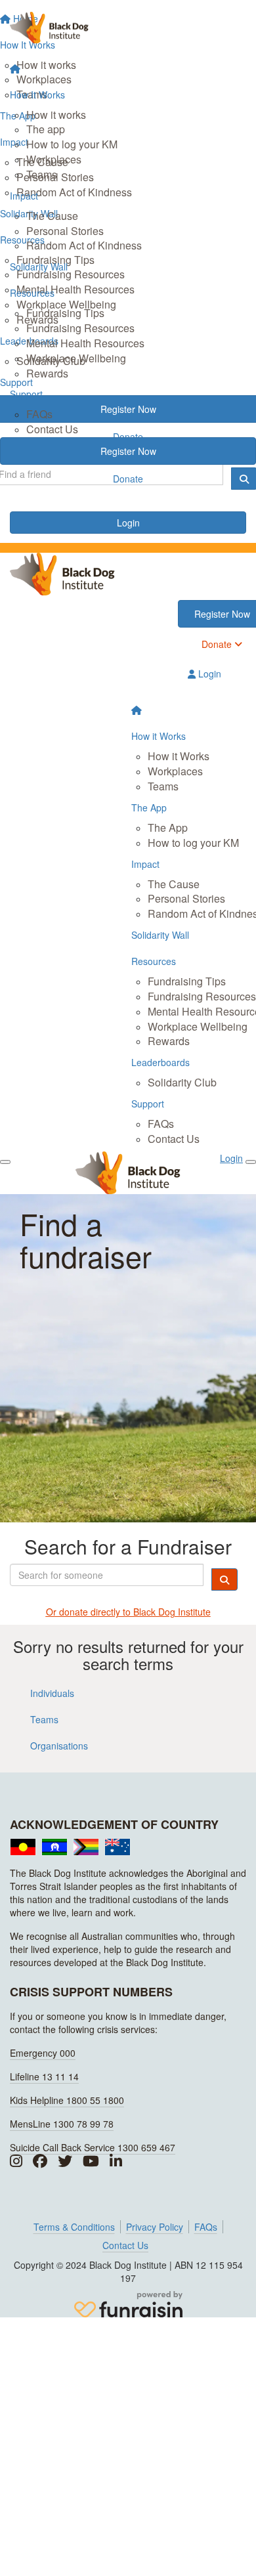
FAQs (39, 414)
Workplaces (54, 159)
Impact (24, 196)
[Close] (251, 1162)
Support (26, 394)
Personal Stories (65, 231)
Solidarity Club (182, 1082)
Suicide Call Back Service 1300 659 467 (93, 2147)
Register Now (128, 451)
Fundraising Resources (80, 328)
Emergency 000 (43, 2053)
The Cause (52, 216)
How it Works (179, 756)
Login (128, 523)
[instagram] (16, 2161)
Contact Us (52, 429)
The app (46, 129)
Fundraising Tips (65, 313)
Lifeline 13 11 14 (44, 2076)
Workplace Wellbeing (76, 358)
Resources (32, 293)
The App (168, 827)
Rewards (47, 373)
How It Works (37, 95)
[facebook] (40, 2161)
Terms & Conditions (74, 2227)
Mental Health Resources (85, 343)
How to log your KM (72, 144)
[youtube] (91, 2161)
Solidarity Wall (39, 267)
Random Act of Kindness (84, 245)
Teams (42, 174)
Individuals (52, 1693)
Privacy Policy (155, 2227)
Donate (128, 479)
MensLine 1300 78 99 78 (62, 2124)
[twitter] (65, 2161)
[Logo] (128, 28)
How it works (56, 115)
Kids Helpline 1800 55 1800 (67, 2100)
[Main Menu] (5, 1162)
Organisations (59, 1746)
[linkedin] (116, 2161)
